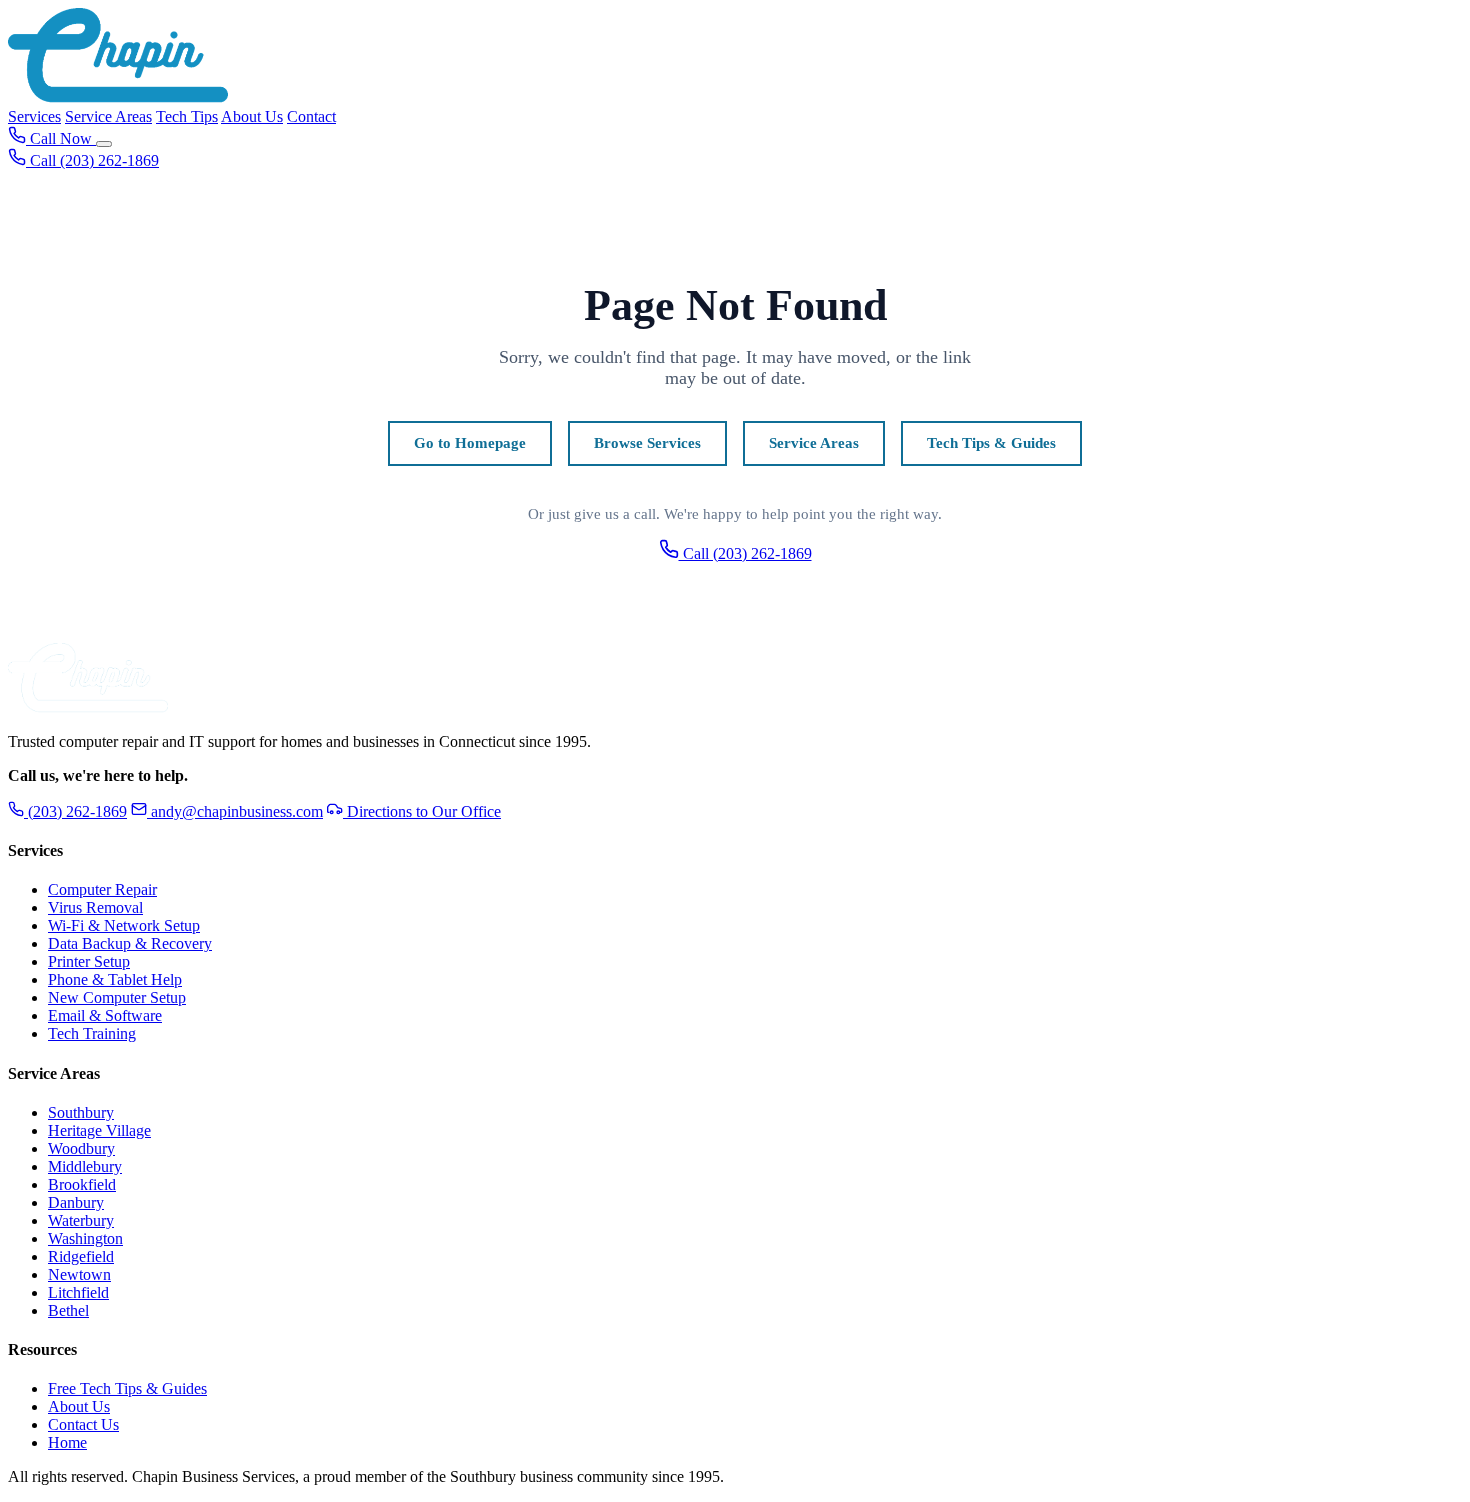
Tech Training (92, 1033)
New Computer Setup (117, 997)
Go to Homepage (470, 443)
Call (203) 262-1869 (745, 553)
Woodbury (81, 1148)
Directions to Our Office (422, 811)
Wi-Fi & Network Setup (124, 925)
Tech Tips (187, 116)
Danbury (76, 1202)
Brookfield (82, 1184)
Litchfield (78, 1292)
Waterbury (81, 1220)
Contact (311, 116)
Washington (85, 1238)
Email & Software (105, 1015)
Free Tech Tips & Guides (127, 1388)
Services (34, 116)
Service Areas (108, 116)
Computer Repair (102, 889)
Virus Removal (95, 907)
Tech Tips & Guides (991, 443)
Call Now (61, 138)
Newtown (79, 1274)
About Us (252, 116)
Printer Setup (89, 961)
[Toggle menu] (104, 144)
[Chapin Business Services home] (88, 707)
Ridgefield (81, 1256)
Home (67, 1442)
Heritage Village (99, 1130)
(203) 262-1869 (75, 811)
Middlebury (85, 1166)
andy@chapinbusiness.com (237, 811)
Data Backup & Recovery (130, 943)
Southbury (81, 1112)
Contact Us (83, 1424)
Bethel (68, 1310)
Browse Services (647, 443)
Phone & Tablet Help (115, 979)
